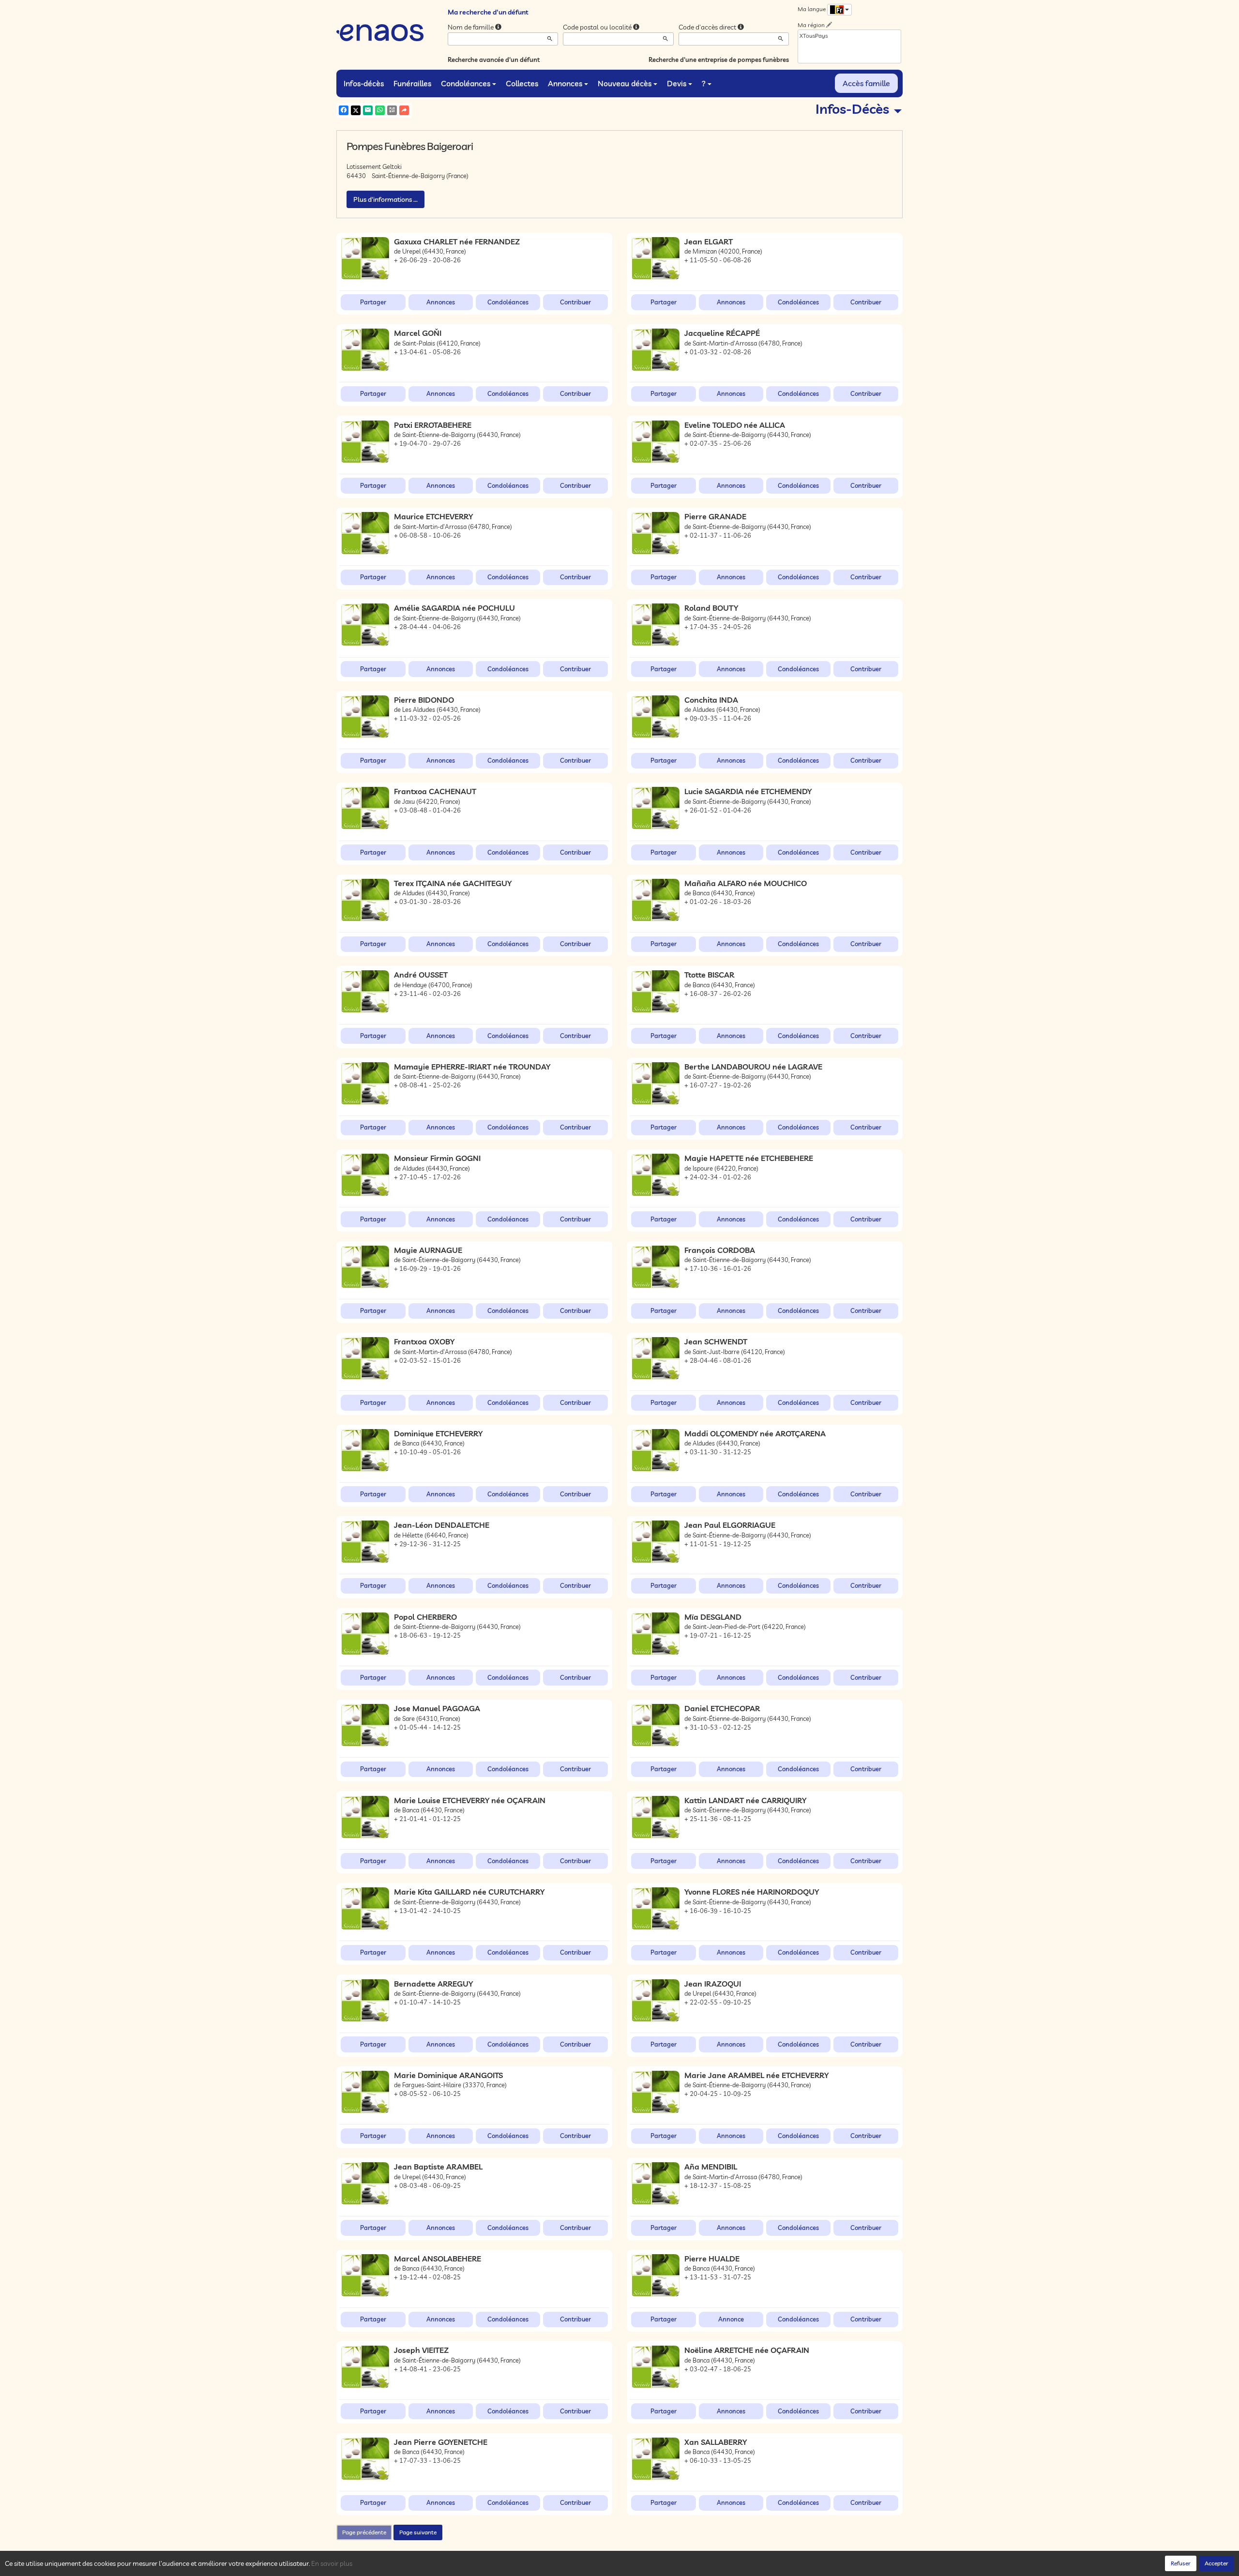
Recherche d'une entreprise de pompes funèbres (719, 60)
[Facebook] (344, 110)
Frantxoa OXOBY (424, 1341)
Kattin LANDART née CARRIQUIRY (745, 1800)
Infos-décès (364, 83)
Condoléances (466, 83)
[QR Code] (392, 110)
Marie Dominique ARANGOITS (448, 2075)
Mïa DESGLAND (713, 1617)
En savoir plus (332, 2563)
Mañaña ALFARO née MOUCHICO (746, 883)
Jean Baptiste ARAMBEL (438, 2167)
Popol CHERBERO (425, 1617)
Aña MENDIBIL (711, 2167)
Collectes (522, 83)
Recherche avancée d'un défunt (494, 60)
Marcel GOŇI (418, 333)
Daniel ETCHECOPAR (722, 1708)
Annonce (731, 2319)
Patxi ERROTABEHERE (433, 425)
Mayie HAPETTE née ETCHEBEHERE (749, 1158)
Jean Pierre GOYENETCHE (441, 2442)
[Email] (368, 110)
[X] (356, 110)
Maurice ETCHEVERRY (433, 516)
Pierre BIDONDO (424, 700)
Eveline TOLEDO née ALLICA (735, 425)
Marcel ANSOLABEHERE (438, 2259)
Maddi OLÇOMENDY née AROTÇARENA (755, 1433)
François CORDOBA (720, 1250)
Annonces (565, 83)
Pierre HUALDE (712, 2259)
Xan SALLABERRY (716, 2442)
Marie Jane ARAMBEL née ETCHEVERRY (756, 2075)
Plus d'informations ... (385, 199)
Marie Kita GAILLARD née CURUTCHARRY (469, 1892)
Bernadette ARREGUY (433, 1984)
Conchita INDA (711, 700)
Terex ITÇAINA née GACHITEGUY (453, 883)
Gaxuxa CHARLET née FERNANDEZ (457, 241)
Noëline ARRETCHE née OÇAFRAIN (747, 2350)
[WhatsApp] (380, 110)
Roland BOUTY (711, 608)
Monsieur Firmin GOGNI (437, 1158)
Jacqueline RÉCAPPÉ (722, 333)
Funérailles (412, 83)
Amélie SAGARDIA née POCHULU (454, 608)
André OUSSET (421, 975)
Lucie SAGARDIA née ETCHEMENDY (748, 791)
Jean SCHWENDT (716, 1341)
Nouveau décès (625, 83)
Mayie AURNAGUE (428, 1250)
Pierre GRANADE (715, 516)
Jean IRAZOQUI (713, 1984)
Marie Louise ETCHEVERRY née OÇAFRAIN (470, 1800)
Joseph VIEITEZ (421, 2350)
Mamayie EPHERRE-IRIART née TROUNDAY (472, 1067)
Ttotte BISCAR (709, 975)
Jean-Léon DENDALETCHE (442, 1525)
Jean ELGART (709, 241)
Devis (677, 83)
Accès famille (866, 83)
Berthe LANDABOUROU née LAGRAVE (753, 1067)
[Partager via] (404, 110)
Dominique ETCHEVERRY (438, 1433)
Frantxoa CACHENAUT (435, 791)
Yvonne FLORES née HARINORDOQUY (752, 1892)
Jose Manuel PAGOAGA (437, 1708)
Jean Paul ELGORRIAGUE (730, 1525)
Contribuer (575, 302)
